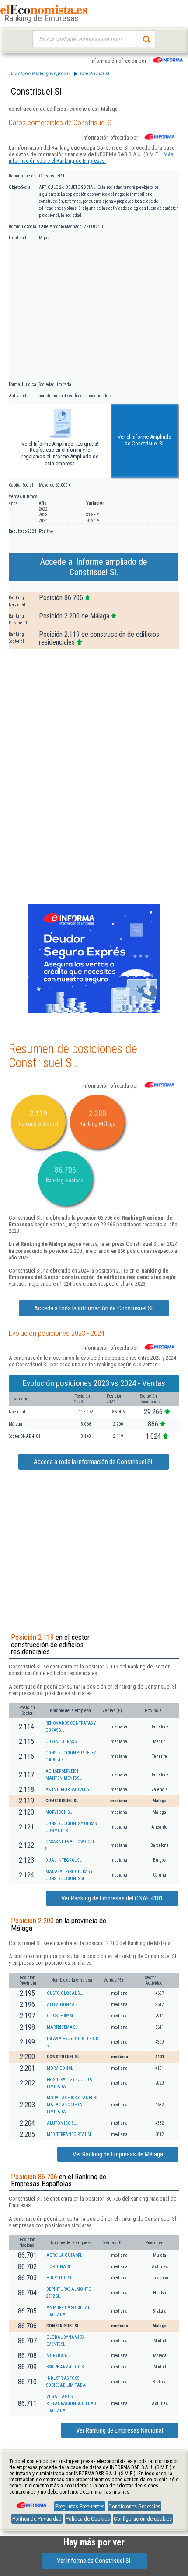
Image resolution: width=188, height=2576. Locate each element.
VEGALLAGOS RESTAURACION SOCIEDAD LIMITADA (71, 2404)
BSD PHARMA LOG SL (66, 2367)
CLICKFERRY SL (60, 2016)
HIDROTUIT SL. (60, 2278)
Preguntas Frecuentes (80, 2506)
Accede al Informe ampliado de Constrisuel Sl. (94, 567)
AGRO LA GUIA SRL (64, 2255)
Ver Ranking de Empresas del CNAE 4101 (112, 1898)
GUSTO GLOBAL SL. (65, 1993)
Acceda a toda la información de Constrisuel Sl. (94, 1308)
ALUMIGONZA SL (63, 2005)
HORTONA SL (59, 2267)
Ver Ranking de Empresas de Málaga (118, 2154)
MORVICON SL (59, 1812)
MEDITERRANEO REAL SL (69, 2134)
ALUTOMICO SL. (62, 2123)
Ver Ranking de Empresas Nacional (120, 2430)
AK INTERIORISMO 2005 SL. (70, 1790)
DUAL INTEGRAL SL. (64, 1860)
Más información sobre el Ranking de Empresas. (91, 157)
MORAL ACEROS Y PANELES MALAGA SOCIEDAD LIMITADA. (72, 2105)
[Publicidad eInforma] (94, 1012)
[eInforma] (31, 2502)
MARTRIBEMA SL (62, 2027)
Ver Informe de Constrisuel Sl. (94, 2561)
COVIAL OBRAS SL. (63, 1742)
